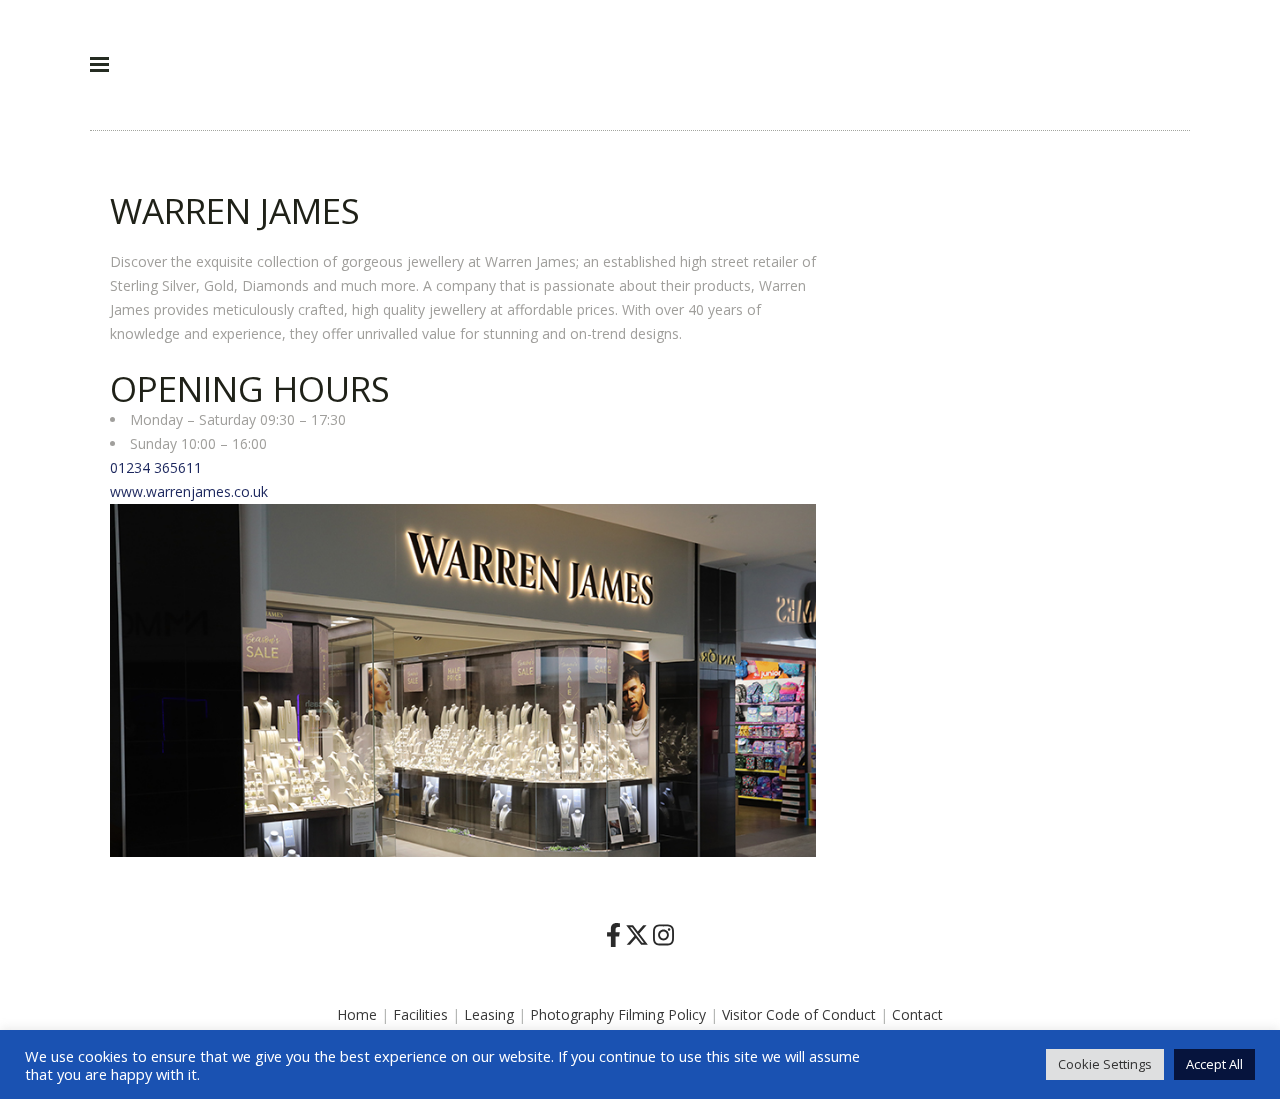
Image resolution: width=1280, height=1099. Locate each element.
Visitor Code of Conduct (799, 1014)
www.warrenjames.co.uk (189, 491)
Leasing (489, 1014)
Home (357, 1014)
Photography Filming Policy (618, 1014)
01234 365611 (156, 467)
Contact (917, 1014)
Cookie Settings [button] (1105, 1064)
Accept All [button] (1214, 1064)
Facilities (420, 1014)
